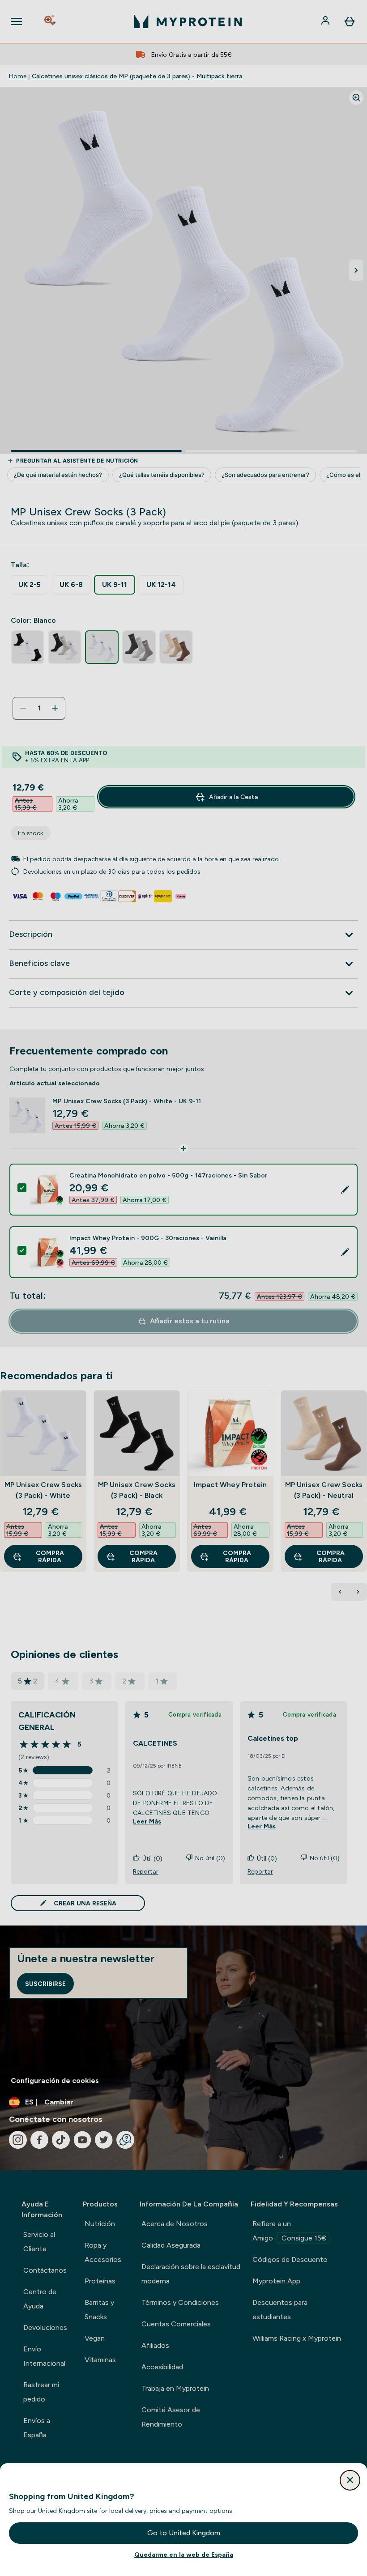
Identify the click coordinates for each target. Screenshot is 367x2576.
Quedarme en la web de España (184, 2555)
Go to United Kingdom (184, 2533)
